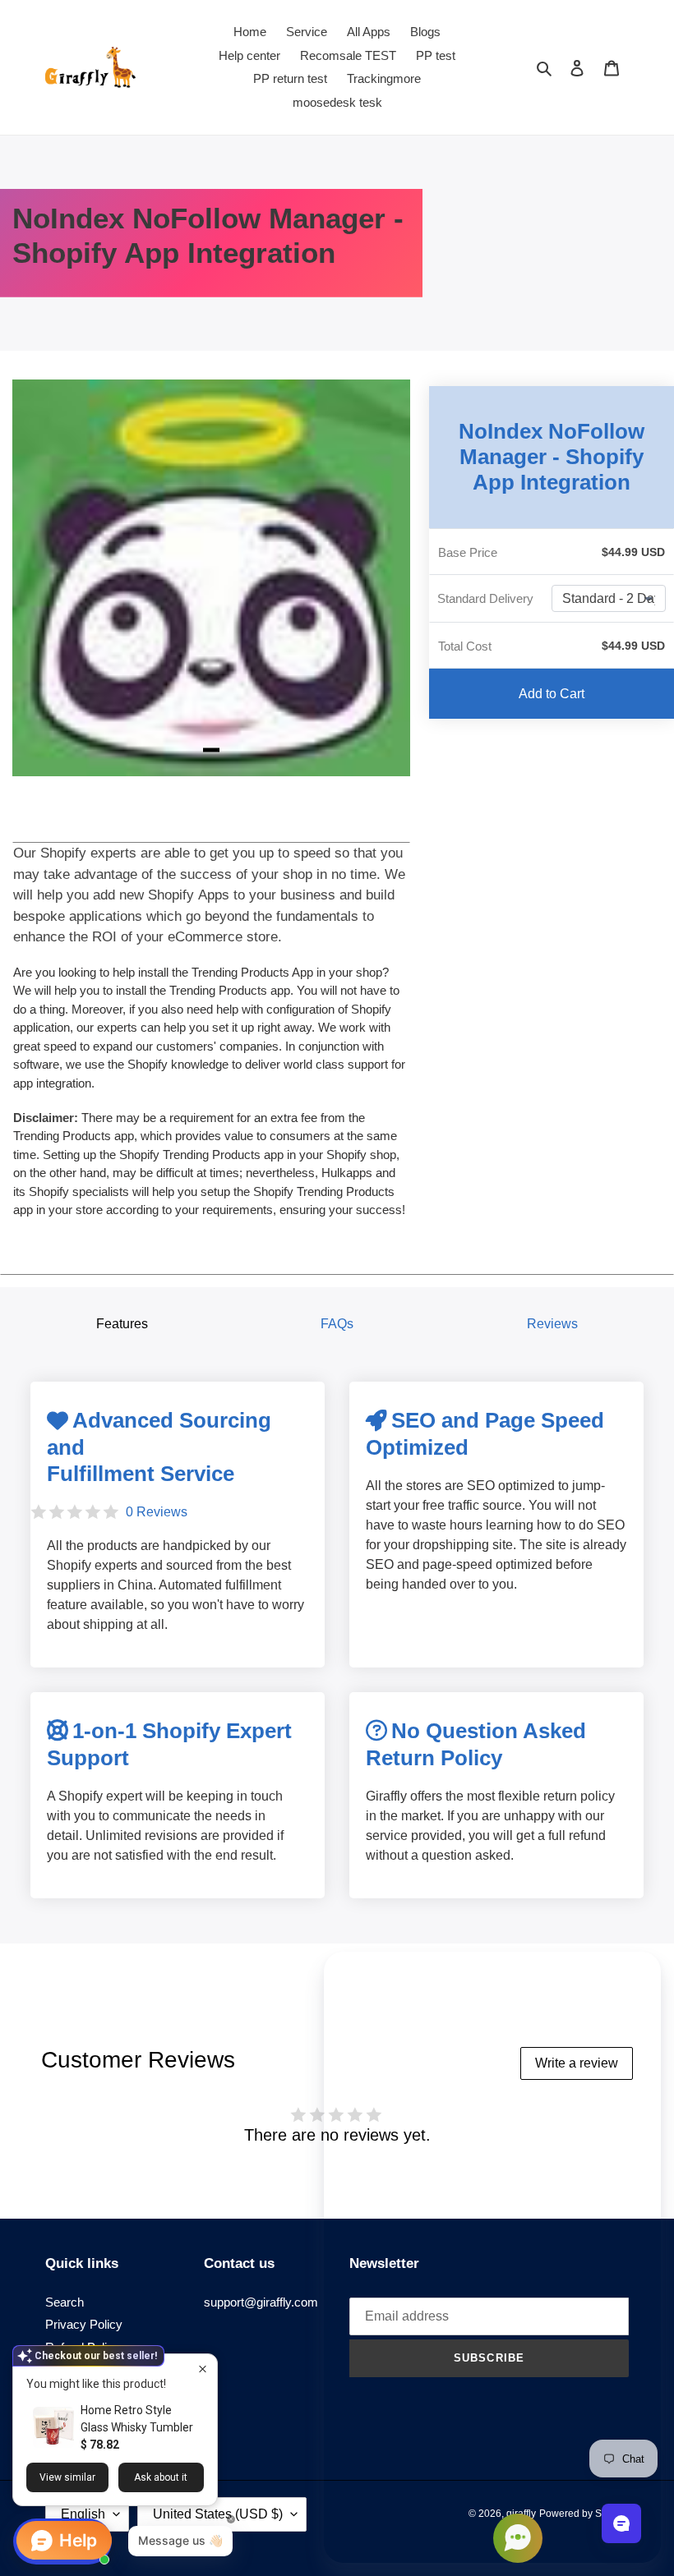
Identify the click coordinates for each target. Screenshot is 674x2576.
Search (65, 2302)
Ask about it (161, 2477)
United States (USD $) (218, 2514)
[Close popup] (203, 2369)
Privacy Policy (84, 2324)
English (83, 2514)
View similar (67, 2477)
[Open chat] (621, 2523)
